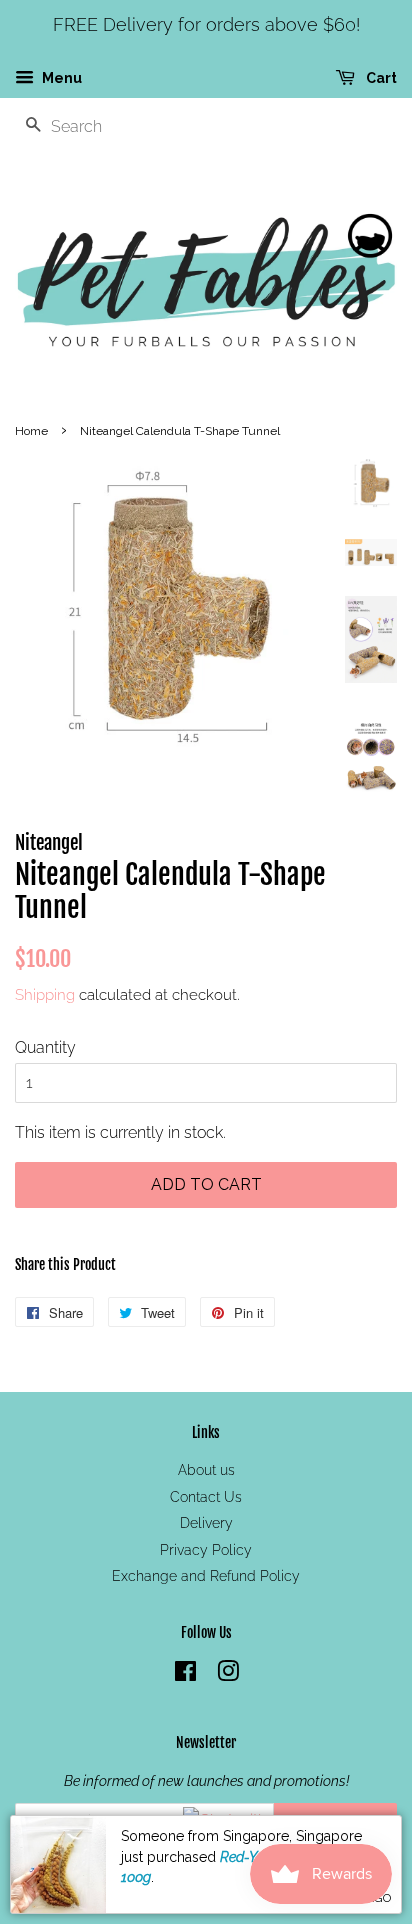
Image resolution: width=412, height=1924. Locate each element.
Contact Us (206, 1497)
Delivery (206, 1523)
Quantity (45, 1047)
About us (206, 1470)
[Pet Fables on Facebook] (185, 1675)
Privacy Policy (206, 1550)
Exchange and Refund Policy (206, 1576)
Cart (380, 78)
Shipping (45, 995)
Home (31, 431)
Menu (60, 78)
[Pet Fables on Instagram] (228, 1675)
